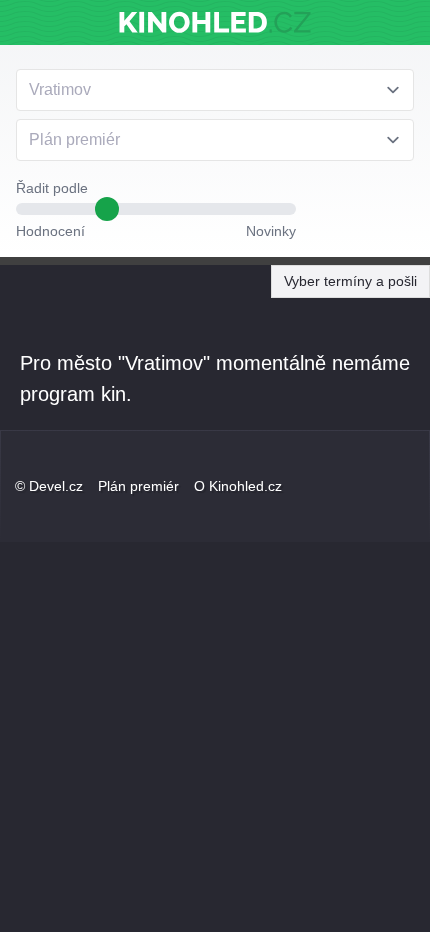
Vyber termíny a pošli (350, 281)
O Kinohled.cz (238, 486)
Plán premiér (138, 486)
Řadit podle (52, 188)
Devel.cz (56, 486)
